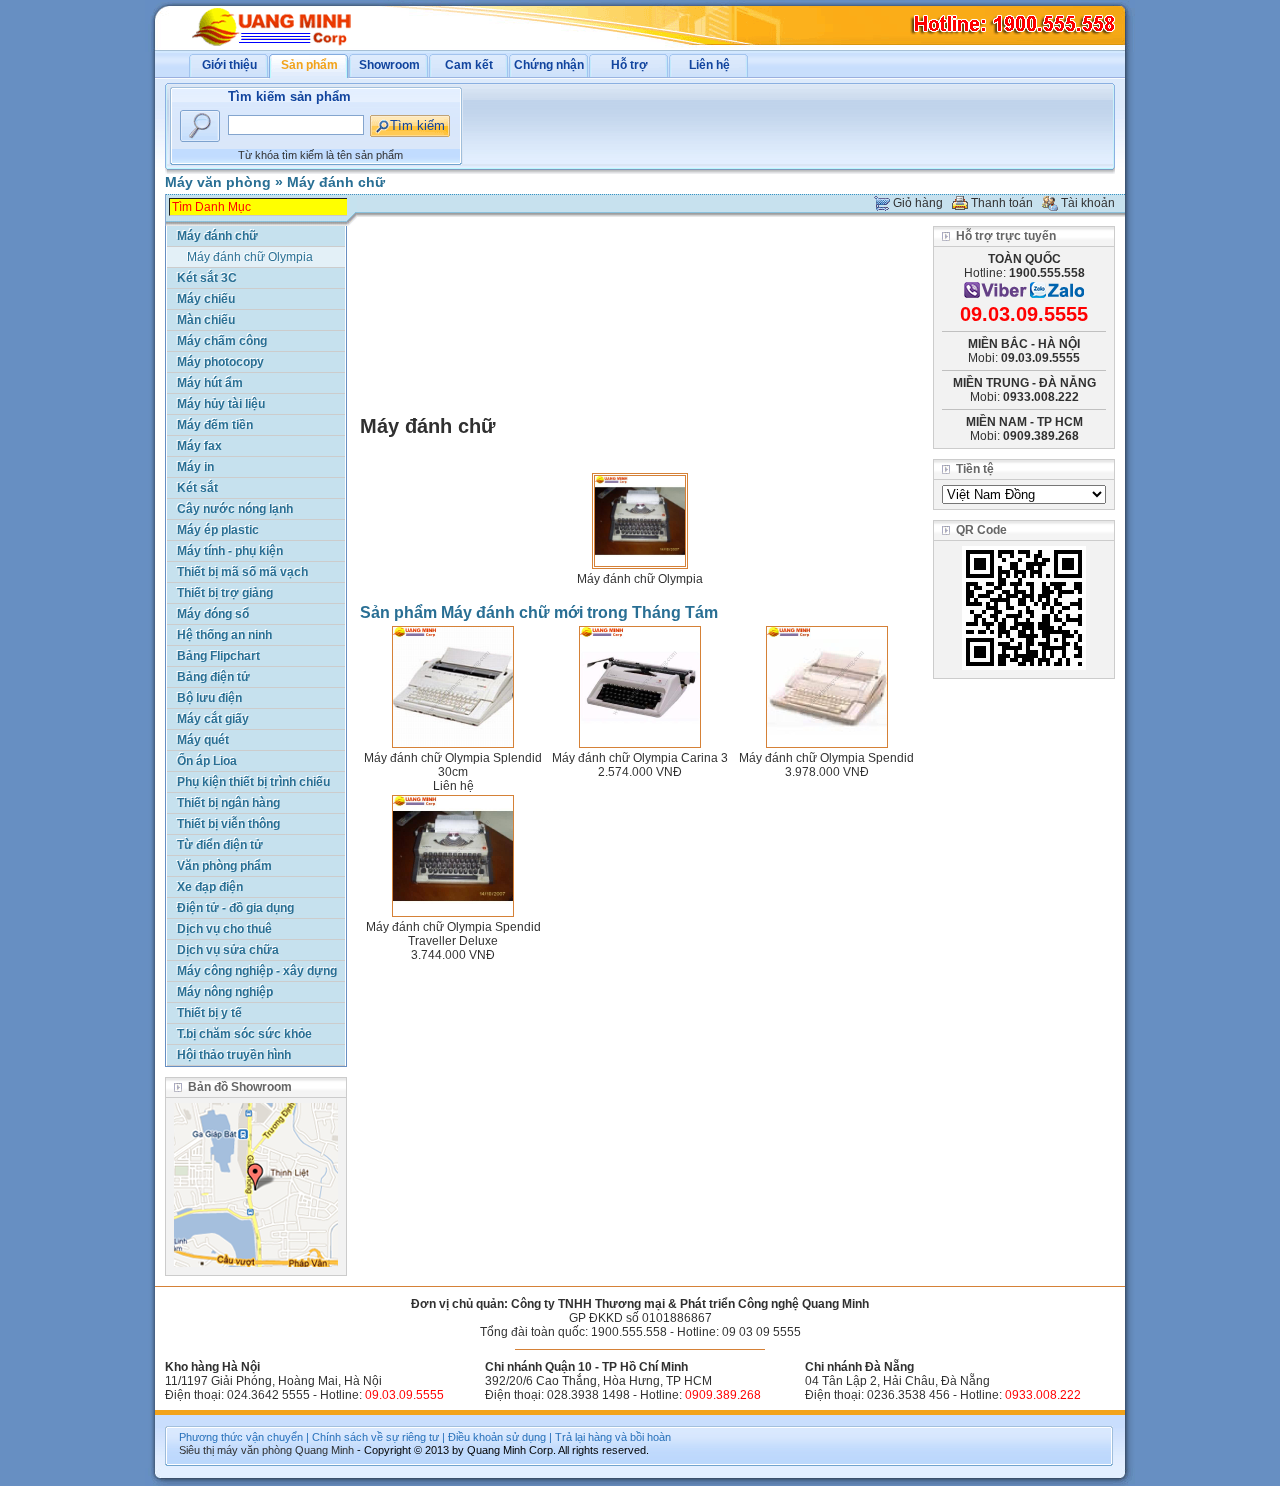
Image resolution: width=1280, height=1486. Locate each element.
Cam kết (469, 65)
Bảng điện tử (213, 677)
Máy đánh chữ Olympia (640, 579)
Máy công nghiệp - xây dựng (257, 971)
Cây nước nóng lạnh (235, 509)
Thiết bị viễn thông (228, 824)
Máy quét (203, 740)
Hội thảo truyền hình (234, 1055)
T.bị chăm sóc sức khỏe (244, 1034)
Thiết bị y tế (209, 1013)
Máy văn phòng (218, 182)
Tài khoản (1088, 203)
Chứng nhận (549, 65)
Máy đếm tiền (215, 425)
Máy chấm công (222, 341)
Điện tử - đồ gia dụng (235, 908)
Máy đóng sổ (213, 614)
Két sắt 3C (207, 278)
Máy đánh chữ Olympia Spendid (826, 758)
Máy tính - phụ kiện (230, 551)
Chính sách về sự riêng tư (375, 1437)
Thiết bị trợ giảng (225, 593)
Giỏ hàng (918, 203)
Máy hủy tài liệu (221, 404)
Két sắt (197, 488)
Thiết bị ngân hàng (228, 803)
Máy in (195, 467)
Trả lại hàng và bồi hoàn (613, 1437)
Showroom (389, 65)
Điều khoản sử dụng (497, 1437)
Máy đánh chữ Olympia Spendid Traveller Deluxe (453, 934)
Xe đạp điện (210, 887)
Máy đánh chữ (336, 182)
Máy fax (199, 446)
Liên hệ (709, 65)
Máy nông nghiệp (225, 992)
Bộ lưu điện (209, 698)
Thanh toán (1002, 203)
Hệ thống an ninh (224, 635)
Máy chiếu (206, 299)
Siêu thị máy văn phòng (235, 1450)
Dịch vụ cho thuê (224, 929)
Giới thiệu (229, 65)
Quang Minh (324, 1450)
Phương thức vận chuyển (241, 1437)
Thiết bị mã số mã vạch (242, 572)
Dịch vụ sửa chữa (228, 950)
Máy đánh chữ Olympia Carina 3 (640, 758)
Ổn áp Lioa (207, 761)
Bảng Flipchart (218, 656)
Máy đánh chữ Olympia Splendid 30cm (453, 765)
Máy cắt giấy (213, 719)
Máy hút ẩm (210, 383)
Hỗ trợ (629, 65)
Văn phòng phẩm (224, 866)
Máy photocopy (220, 362)
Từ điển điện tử (220, 845)
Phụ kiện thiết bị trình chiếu (253, 782)
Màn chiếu (206, 320)
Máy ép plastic (218, 530)
